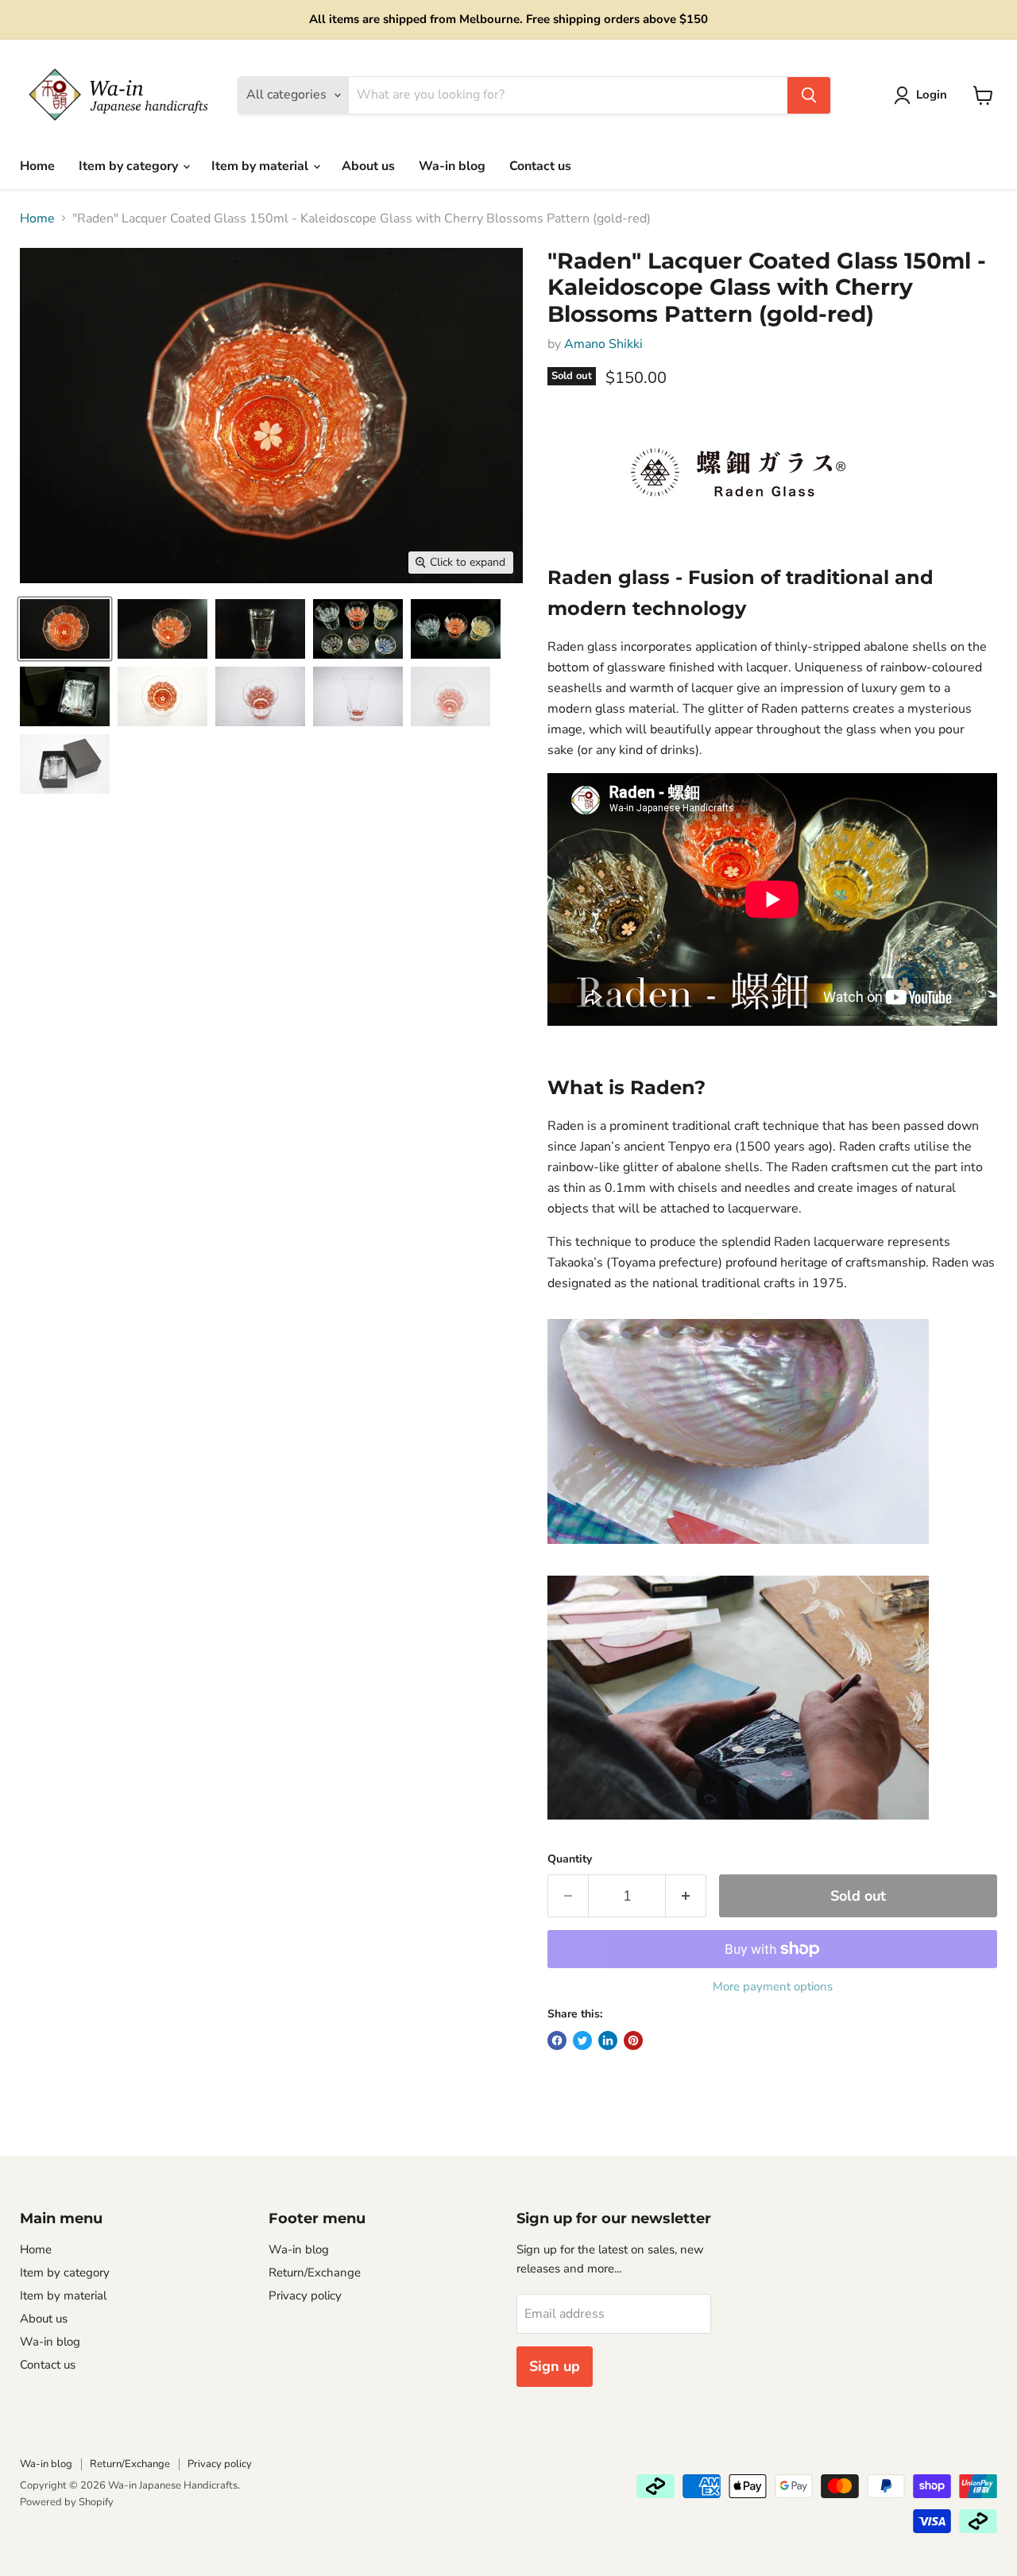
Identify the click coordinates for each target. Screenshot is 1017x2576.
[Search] (809, 95)
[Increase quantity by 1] (686, 1896)
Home (37, 166)
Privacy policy (305, 2296)
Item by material (261, 166)
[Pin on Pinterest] (633, 2040)
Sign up (555, 2366)
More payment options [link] (773, 1987)
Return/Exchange (315, 2272)
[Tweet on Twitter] (582, 2040)
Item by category (130, 166)
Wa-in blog (452, 166)
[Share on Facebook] (557, 2040)
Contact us (540, 166)
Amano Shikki (603, 344)
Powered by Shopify (67, 2502)
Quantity (570, 1859)
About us (368, 166)
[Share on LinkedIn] (608, 2040)
